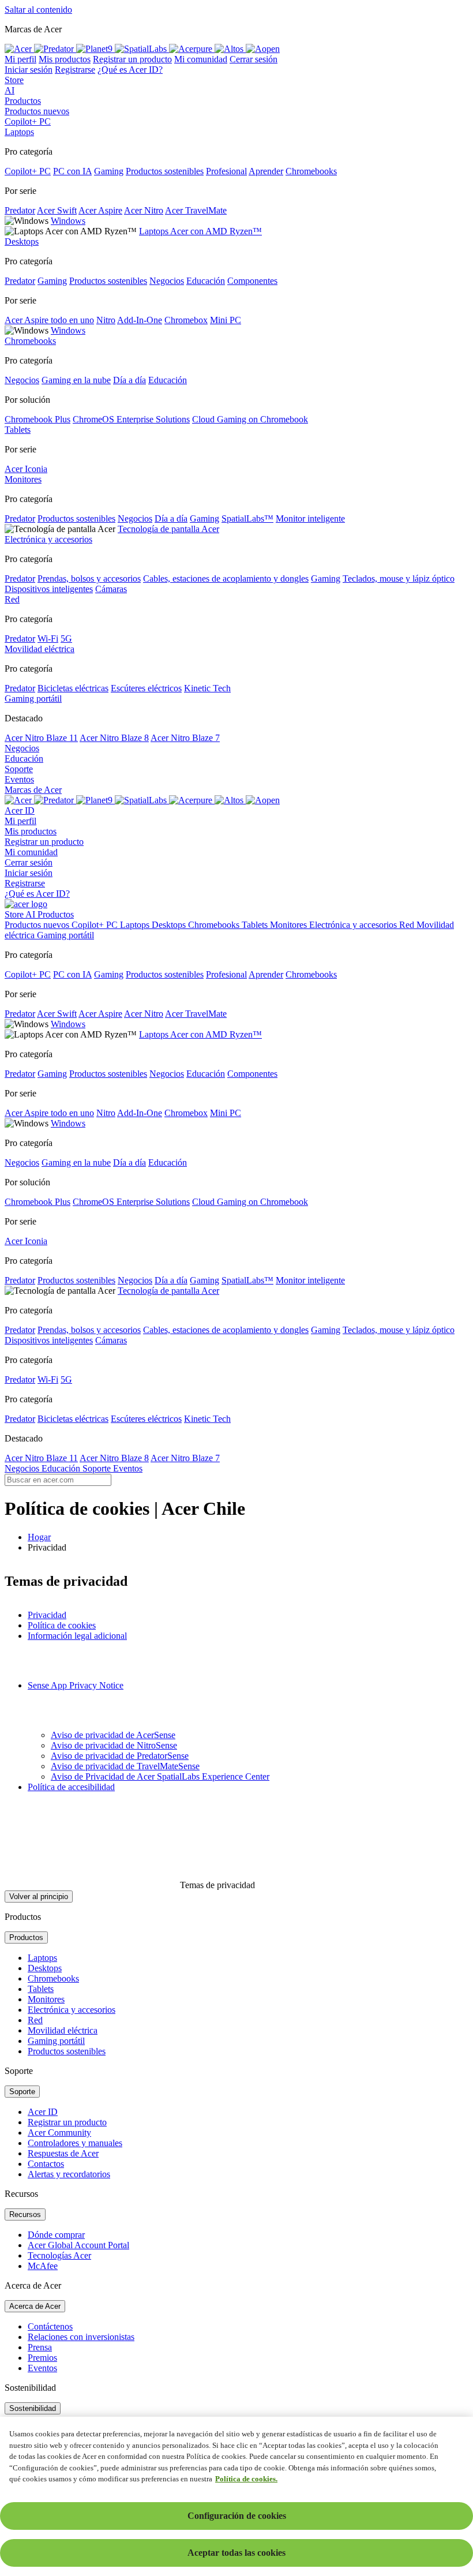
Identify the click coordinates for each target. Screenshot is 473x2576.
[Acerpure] (192, 800)
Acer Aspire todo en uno (49, 320)
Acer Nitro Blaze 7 (185, 738)
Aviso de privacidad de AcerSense (113, 1735)
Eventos (19, 779)
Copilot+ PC (28, 121)
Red (35, 2020)
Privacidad (47, 1615)
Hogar (39, 1537)
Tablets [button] (18, 430)
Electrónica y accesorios (72, 2010)
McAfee (43, 2266)
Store (14, 80)
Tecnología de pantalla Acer (168, 529)
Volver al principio (39, 1897)
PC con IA (72, 171)
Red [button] (12, 599)
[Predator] (55, 800)
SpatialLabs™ (247, 518)
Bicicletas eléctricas (73, 688)
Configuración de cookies (237, 2516)
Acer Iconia (26, 469)
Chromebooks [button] (30, 341)
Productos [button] (23, 101)
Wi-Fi (48, 639)
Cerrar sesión (254, 59)
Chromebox (186, 320)
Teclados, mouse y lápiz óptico (399, 579)
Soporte (19, 769)
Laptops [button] (19, 132)
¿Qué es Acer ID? (130, 70)
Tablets (41, 1989)
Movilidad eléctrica (63, 2030)
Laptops (42, 1958)
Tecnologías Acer (59, 2255)
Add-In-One (140, 320)
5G (66, 639)
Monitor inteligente (310, 518)
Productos (26, 1937)
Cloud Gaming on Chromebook (250, 419)
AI (10, 90)
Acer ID (43, 2112)
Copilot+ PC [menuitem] (96, 925)
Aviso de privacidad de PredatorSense (120, 1756)
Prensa (40, 2347)
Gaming (109, 171)
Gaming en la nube (76, 380)
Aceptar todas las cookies (236, 2553)
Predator (20, 210)
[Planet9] (95, 800)
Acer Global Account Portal (78, 2245)
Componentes (252, 281)
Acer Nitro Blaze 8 (114, 738)
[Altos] (230, 800)
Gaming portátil (56, 2041)
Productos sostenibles (165, 171)
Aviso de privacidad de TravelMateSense (125, 1766)
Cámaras (111, 589)
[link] (19, 49)
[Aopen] (263, 800)
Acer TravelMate (196, 210)
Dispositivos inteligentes (49, 589)
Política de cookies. (246, 2479)
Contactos (46, 2164)
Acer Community (59, 2133)
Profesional (226, 171)
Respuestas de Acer (63, 2153)
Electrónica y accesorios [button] (48, 539)
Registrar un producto (132, 59)
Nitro (106, 320)
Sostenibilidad (33, 2408)
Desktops (45, 1968)
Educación (206, 281)
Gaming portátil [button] (33, 699)
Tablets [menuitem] (256, 925)
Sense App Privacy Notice (76, 1685)
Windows (68, 221)
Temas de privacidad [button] (216, 1885)
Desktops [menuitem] (170, 925)
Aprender (266, 171)
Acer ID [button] (20, 810)
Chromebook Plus (37, 419)
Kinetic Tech (207, 688)
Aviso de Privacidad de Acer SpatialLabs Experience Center (160, 1776)
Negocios (167, 281)
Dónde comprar (56, 2235)
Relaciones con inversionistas (81, 2337)
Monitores (46, 1999)
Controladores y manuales (75, 2143)
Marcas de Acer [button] (33, 790)
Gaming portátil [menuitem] (65, 935)
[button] (236, 29)
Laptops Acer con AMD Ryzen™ (200, 231)
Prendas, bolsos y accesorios (89, 579)
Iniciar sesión (29, 70)
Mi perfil (20, 59)
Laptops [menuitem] (136, 925)
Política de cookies (62, 1625)
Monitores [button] (23, 479)
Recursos (25, 2214)
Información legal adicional (77, 1636)
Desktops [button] (22, 241)
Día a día (129, 380)
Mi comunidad (201, 59)
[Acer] (19, 800)
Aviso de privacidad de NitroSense (114, 1745)
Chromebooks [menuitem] (215, 925)
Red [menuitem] (408, 925)
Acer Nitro (144, 210)
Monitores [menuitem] (290, 925)
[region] (236, 2496)
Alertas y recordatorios (69, 2174)
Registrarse (75, 70)
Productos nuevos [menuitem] (38, 925)
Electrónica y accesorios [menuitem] (354, 925)
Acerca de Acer (35, 2306)
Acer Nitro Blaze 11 (41, 738)
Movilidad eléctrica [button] (40, 649)
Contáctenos (50, 2326)
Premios (42, 2358)
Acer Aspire (100, 210)
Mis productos (65, 59)
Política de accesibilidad (71, 1787)
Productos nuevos (37, 111)
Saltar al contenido (38, 10)
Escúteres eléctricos (146, 688)
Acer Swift (57, 210)
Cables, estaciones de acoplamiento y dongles (226, 579)
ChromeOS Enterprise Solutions (131, 419)
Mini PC (226, 320)
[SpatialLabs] (142, 800)
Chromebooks (311, 171)
